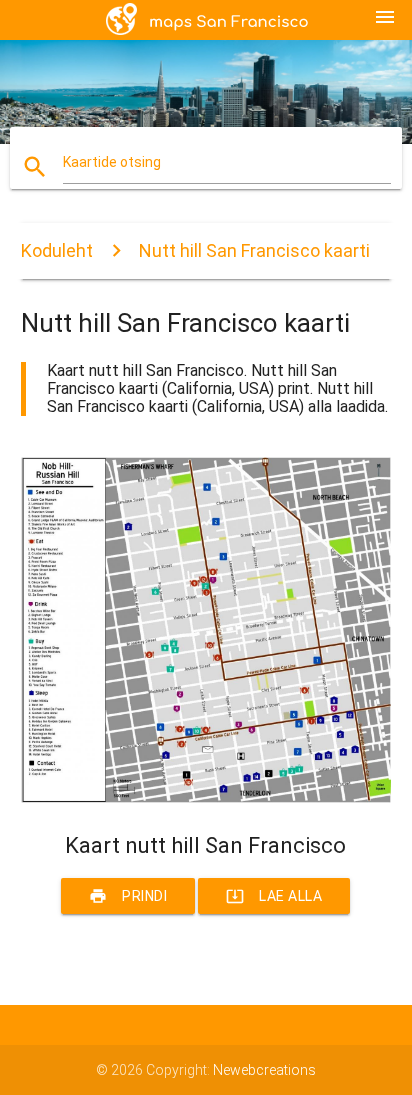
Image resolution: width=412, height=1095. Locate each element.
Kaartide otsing (112, 162)
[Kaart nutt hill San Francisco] (206, 798)
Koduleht (57, 250)
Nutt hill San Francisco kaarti (254, 250)
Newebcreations (264, 1070)
